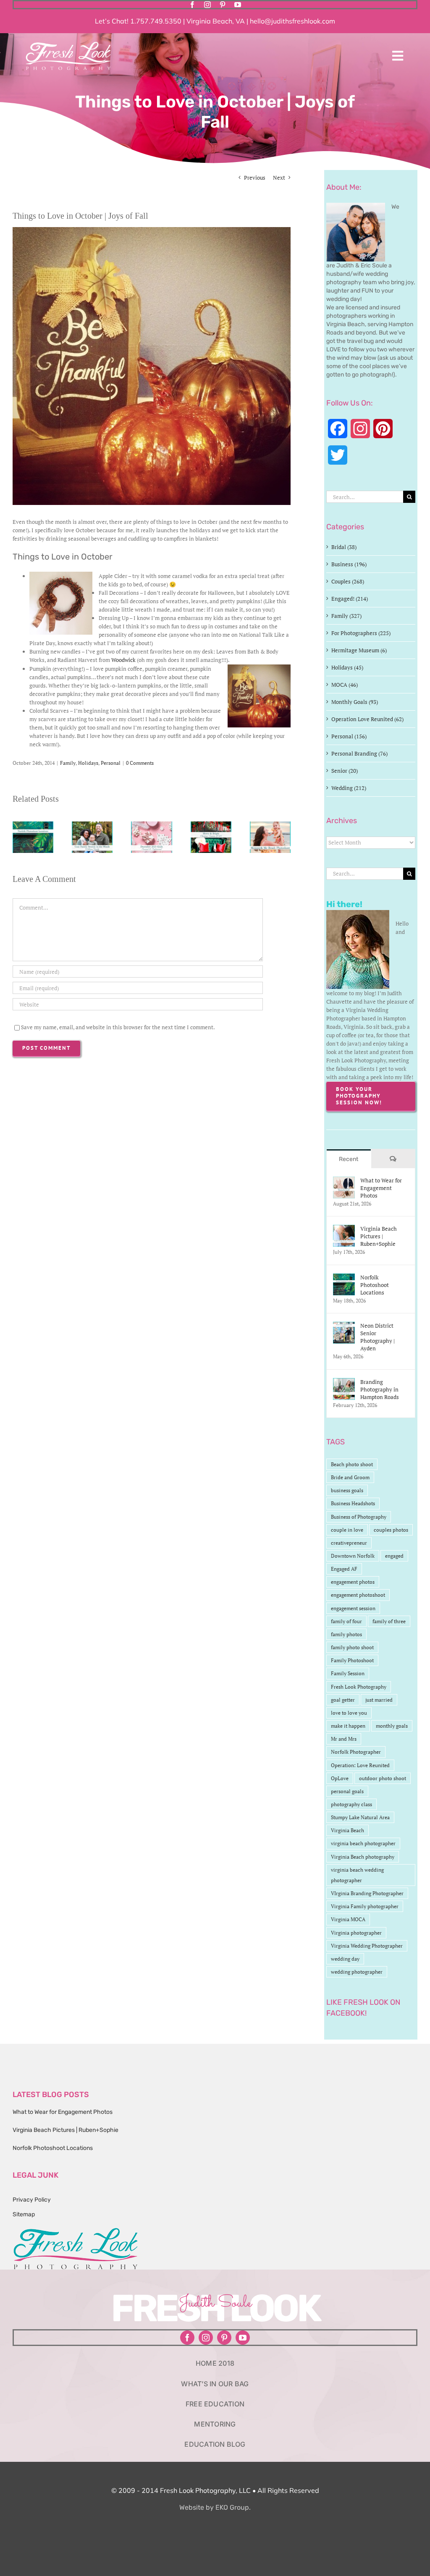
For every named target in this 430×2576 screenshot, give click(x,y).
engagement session (353, 1608)
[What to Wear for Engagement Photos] (344, 1181)
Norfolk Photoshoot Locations (375, 1285)
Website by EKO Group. (215, 2507)
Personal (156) (349, 736)
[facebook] (192, 5)
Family (68, 763)
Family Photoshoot (352, 1660)
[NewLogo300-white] (68, 44)
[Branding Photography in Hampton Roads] (344, 1382)
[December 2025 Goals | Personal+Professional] (151, 825)
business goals (347, 1490)
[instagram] (207, 5)
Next (279, 178)
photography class (351, 1804)
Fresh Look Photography (359, 1687)
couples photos (391, 1530)
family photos (346, 1634)
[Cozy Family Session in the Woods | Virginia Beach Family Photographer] (92, 825)
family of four (346, 1621)
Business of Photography (359, 1517)
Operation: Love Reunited (360, 1765)
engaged (394, 1556)
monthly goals (392, 1726)
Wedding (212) (349, 788)
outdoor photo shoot (383, 1778)
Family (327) (346, 616)
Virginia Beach (347, 1830)
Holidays (88, 763)
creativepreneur (349, 1543)
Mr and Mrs (344, 1739)
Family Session (348, 1673)
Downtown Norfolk (353, 1556)
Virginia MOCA (348, 1919)
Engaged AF (344, 1569)
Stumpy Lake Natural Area (360, 1817)
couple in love (347, 1530)
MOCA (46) (345, 685)
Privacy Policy (32, 2200)
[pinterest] (223, 5)
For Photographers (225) (361, 633)
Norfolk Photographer (356, 1752)
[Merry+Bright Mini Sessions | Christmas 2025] (211, 825)
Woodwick (123, 660)
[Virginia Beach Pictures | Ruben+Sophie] (344, 1229)
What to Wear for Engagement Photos (381, 1188)
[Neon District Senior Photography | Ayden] (344, 1326)
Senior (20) (345, 771)
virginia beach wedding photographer (357, 1875)
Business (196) (349, 564)
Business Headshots (353, 1503)
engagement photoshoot (358, 1595)
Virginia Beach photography (363, 1857)
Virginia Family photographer (365, 1906)
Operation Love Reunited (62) (367, 719)
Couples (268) (348, 581)
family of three (389, 1621)
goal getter (343, 1700)
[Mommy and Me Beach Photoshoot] (270, 825)
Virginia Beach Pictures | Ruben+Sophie (379, 1236)
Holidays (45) (347, 667)
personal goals (347, 1791)
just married (379, 1700)
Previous (255, 178)
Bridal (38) (344, 547)
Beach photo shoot (352, 1464)
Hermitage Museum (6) (359, 650)
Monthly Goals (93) (355, 702)
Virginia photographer (356, 1933)
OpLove (340, 1778)
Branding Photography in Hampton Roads (380, 1389)
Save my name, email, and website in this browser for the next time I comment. (118, 1027)
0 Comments (140, 763)
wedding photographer (357, 1972)
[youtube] (238, 5)
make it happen (348, 1726)
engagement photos (353, 1582)
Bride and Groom (350, 1477)
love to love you (349, 1713)
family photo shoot (352, 1647)
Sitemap (24, 2214)
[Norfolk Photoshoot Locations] (33, 825)
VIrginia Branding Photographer (367, 1893)
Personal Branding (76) (359, 753)
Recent (349, 1159)
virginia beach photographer (363, 1843)
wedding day (345, 1959)
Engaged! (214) (350, 599)
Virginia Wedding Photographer (367, 1946)
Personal (111, 763)
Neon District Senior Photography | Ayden (378, 1337)
